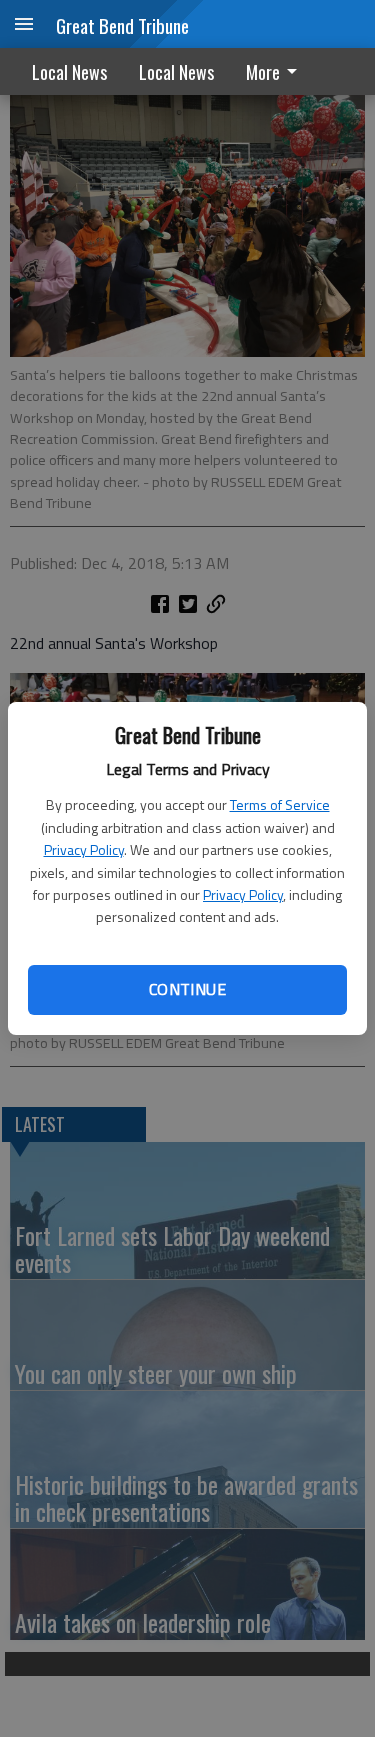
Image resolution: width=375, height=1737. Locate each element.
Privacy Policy (84, 849)
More (263, 72)
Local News (69, 72)
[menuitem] (277, 71)
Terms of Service (280, 804)
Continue (187, 989)
